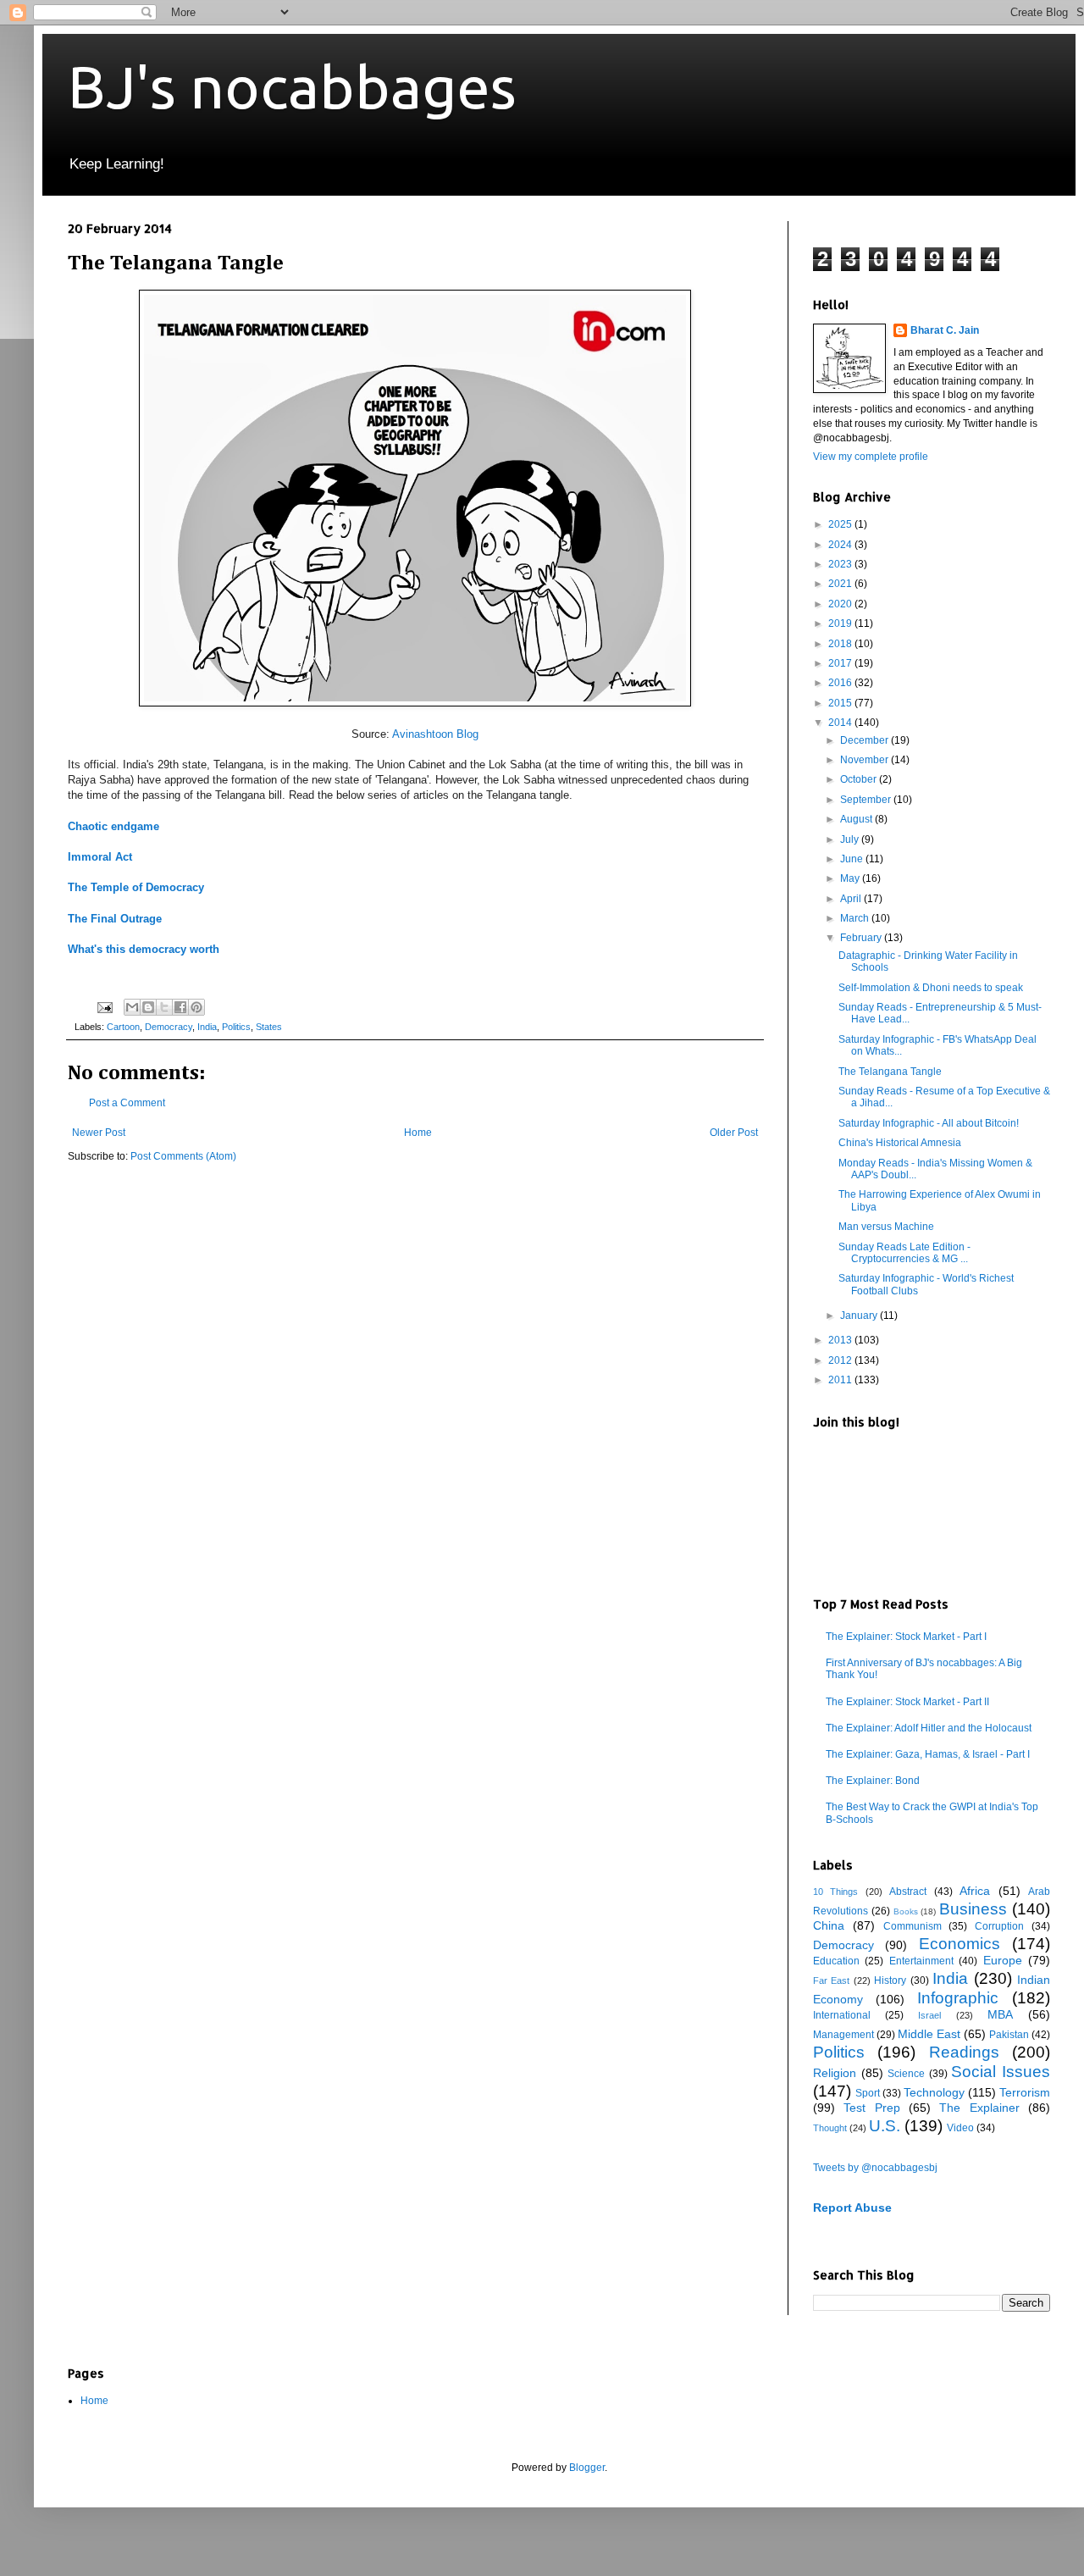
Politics (236, 1027)
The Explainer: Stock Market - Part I (906, 1637)
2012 (841, 1360)
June (853, 859)
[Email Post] (104, 1006)
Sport (868, 2093)
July (851, 839)
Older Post (734, 1133)
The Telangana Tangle (890, 1072)
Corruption (999, 1926)
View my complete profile (871, 457)
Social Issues (1001, 2072)
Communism (913, 1926)
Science (906, 2074)
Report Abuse (852, 2208)
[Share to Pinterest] (196, 1007)
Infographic (958, 1998)
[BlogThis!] (148, 1007)
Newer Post (99, 1133)
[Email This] (132, 1007)
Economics (960, 1944)
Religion (835, 2073)
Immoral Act (100, 857)
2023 (841, 564)
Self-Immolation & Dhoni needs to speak (931, 988)
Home (418, 1133)
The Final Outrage (115, 919)
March (856, 918)
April (852, 899)
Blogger (587, 2468)
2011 (841, 1380)
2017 (841, 663)
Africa (975, 1891)
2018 (841, 644)
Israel (929, 2015)
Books (906, 1911)
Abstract (908, 1892)
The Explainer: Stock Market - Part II (907, 1702)
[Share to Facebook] (180, 1007)
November (866, 760)
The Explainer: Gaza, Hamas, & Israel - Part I (928, 1754)
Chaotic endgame (115, 826)
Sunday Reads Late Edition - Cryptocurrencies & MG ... (904, 1253)
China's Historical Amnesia (900, 1143)
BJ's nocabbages (292, 86)
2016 (841, 683)
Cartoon (123, 1027)
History (890, 1980)
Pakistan (1009, 2035)
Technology (934, 2092)
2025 (841, 524)
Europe (1003, 1960)
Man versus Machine (886, 1227)
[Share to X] (164, 1007)
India (207, 1027)
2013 (841, 1340)
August (857, 819)
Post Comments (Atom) (183, 1156)
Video (960, 2128)
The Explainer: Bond (873, 1781)
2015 (841, 703)
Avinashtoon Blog (435, 734)
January (860, 1316)
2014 (841, 723)
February (862, 938)
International (842, 2015)
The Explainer (979, 2108)
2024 (841, 545)
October (860, 779)
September (867, 800)
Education (836, 1961)
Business (973, 1909)
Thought (830, 2128)
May (851, 878)
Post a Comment (127, 1103)
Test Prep (871, 2108)
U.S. (885, 2126)
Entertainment (921, 1961)
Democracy (169, 1027)
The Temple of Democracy (136, 887)
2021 (841, 584)
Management (843, 2035)
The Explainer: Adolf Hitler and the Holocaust (929, 1728)
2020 (841, 604)
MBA (1000, 2014)
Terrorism (1025, 2092)
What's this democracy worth (144, 949)
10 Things (835, 1892)
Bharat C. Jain (945, 330)
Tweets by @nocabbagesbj (875, 2168)
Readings (964, 2052)
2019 (841, 623)
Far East (831, 1980)
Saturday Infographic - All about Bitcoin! (929, 1123)
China (829, 1925)
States (269, 1027)
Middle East (929, 2034)
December (866, 740)
